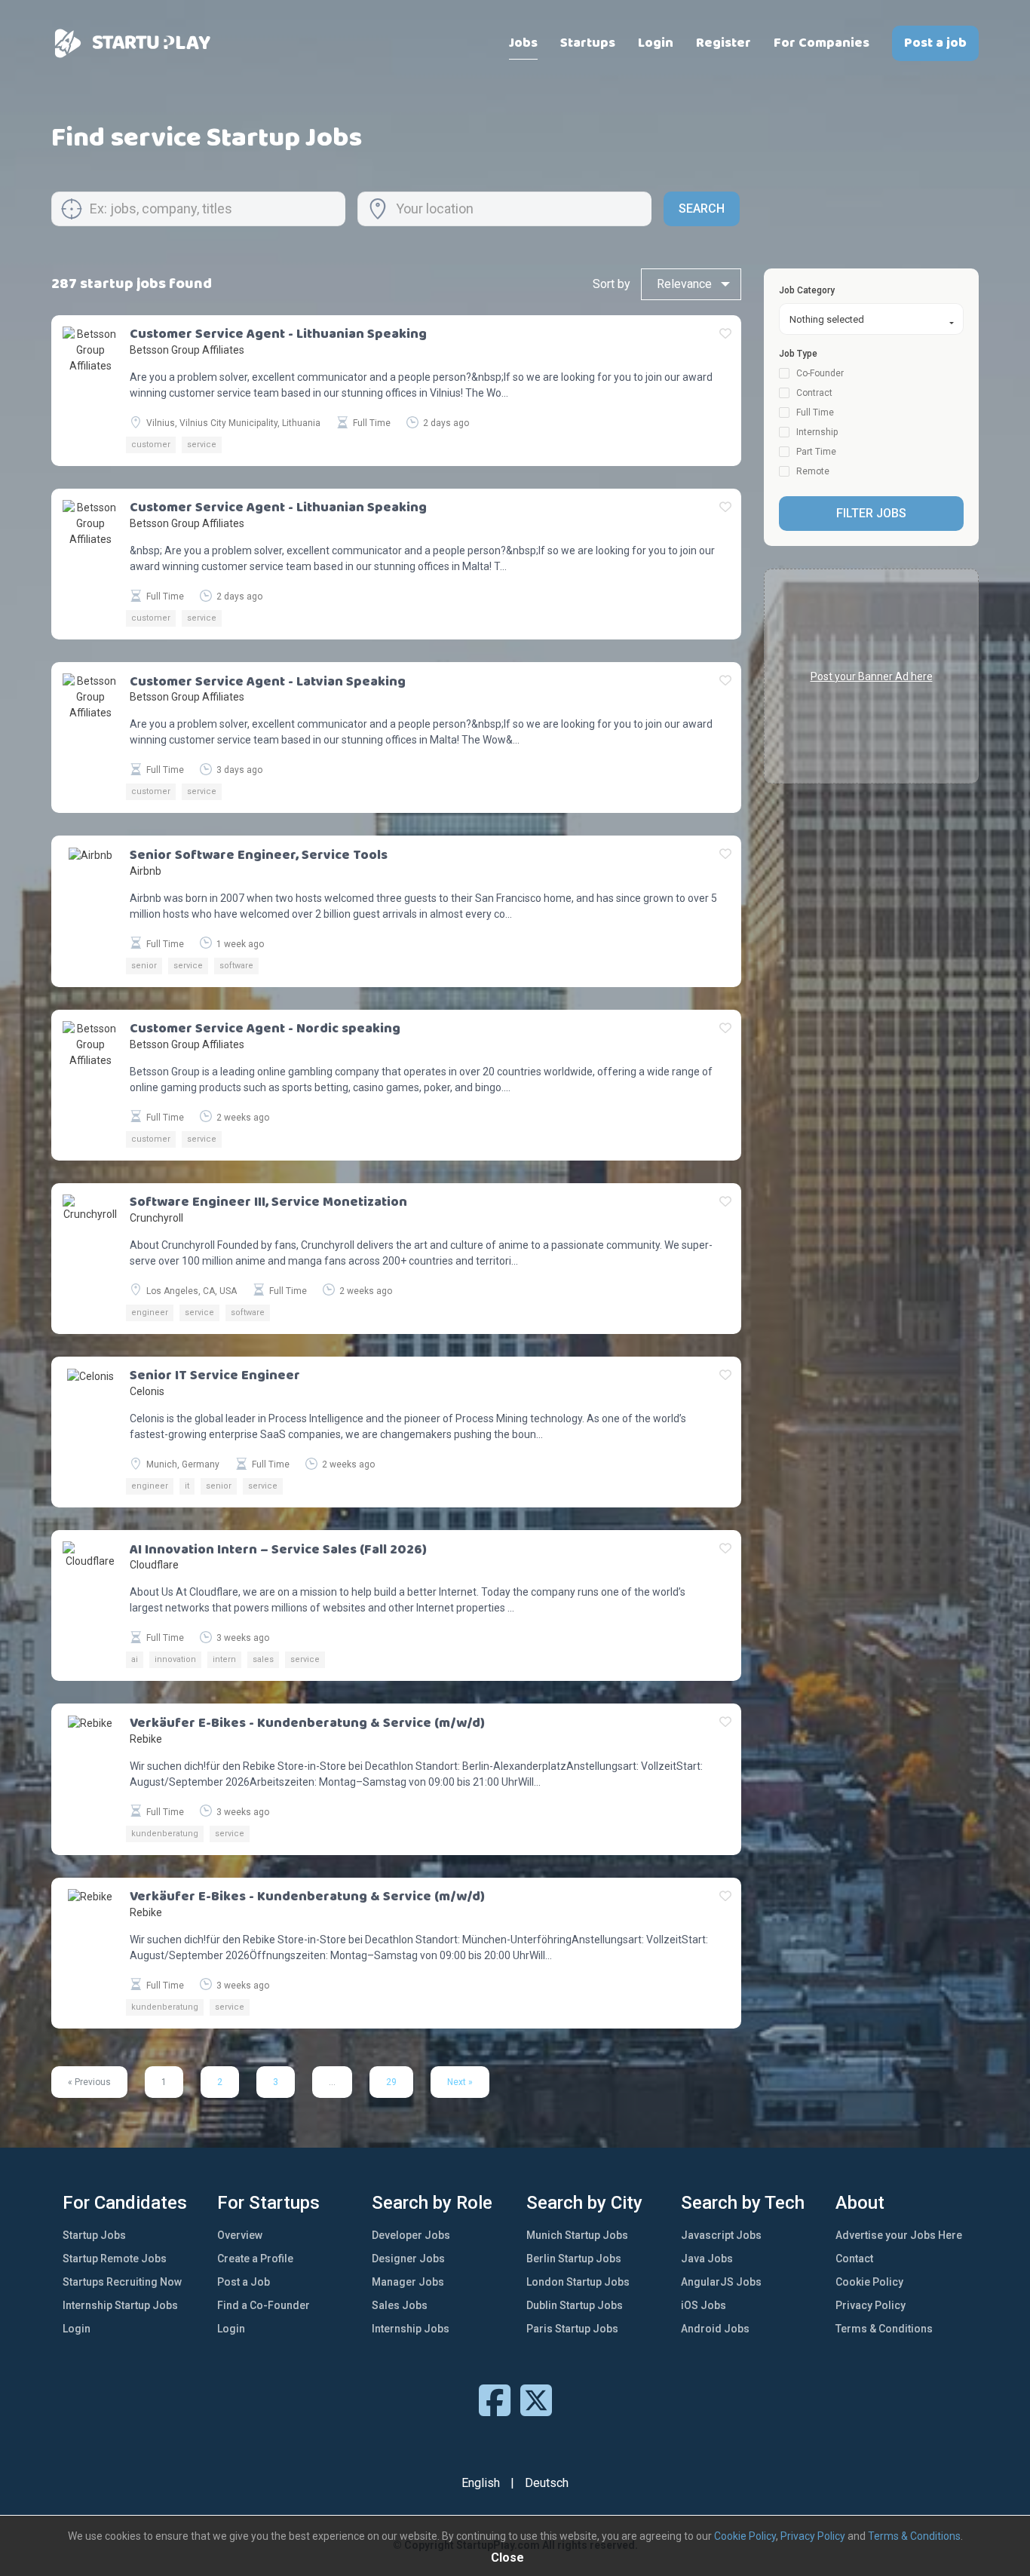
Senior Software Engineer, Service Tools (259, 856)
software (236, 966)
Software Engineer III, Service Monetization (268, 1203)
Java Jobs (707, 2259)
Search (702, 209)
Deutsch (547, 2483)
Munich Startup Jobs (577, 2235)
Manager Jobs (408, 2282)
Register (723, 43)
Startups (588, 43)
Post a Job (244, 2282)
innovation (175, 1659)
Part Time (815, 452)
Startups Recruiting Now (122, 2282)
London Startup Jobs (578, 2282)
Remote (812, 471)
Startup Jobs (94, 2235)
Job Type (798, 354)
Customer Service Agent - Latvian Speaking (268, 682)
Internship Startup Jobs (120, 2305)
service (202, 445)
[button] (871, 319)
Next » (460, 2082)
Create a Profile (255, 2259)
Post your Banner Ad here (872, 676)
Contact (854, 2259)
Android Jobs (715, 2329)
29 (391, 2082)
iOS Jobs (704, 2305)
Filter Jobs (871, 513)
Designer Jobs (408, 2259)
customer (151, 445)
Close (507, 2558)
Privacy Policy (871, 2305)
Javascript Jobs (721, 2235)
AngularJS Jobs (721, 2282)
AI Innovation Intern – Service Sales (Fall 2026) (278, 1550)
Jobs (523, 43)
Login (656, 43)
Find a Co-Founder (264, 2305)
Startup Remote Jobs (115, 2259)
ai (135, 1659)
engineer (150, 1313)
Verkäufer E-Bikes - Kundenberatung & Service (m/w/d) (307, 1724)
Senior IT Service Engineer (215, 1376)
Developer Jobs (411, 2235)
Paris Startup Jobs (572, 2329)
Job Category (807, 290)
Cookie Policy (869, 2282)
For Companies (822, 43)
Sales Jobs (400, 2305)
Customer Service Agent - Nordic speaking (265, 1029)
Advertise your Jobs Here (899, 2235)
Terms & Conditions (884, 2329)
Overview (240, 2235)
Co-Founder (819, 373)
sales (263, 1659)
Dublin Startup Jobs (575, 2305)
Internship (816, 432)
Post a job (935, 43)
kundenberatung (165, 1834)
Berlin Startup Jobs (574, 2259)
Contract (813, 393)
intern (224, 1659)
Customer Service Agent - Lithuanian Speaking (278, 335)
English (481, 2483)
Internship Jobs (411, 2329)
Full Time (814, 412)
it (187, 1486)
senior (144, 966)
